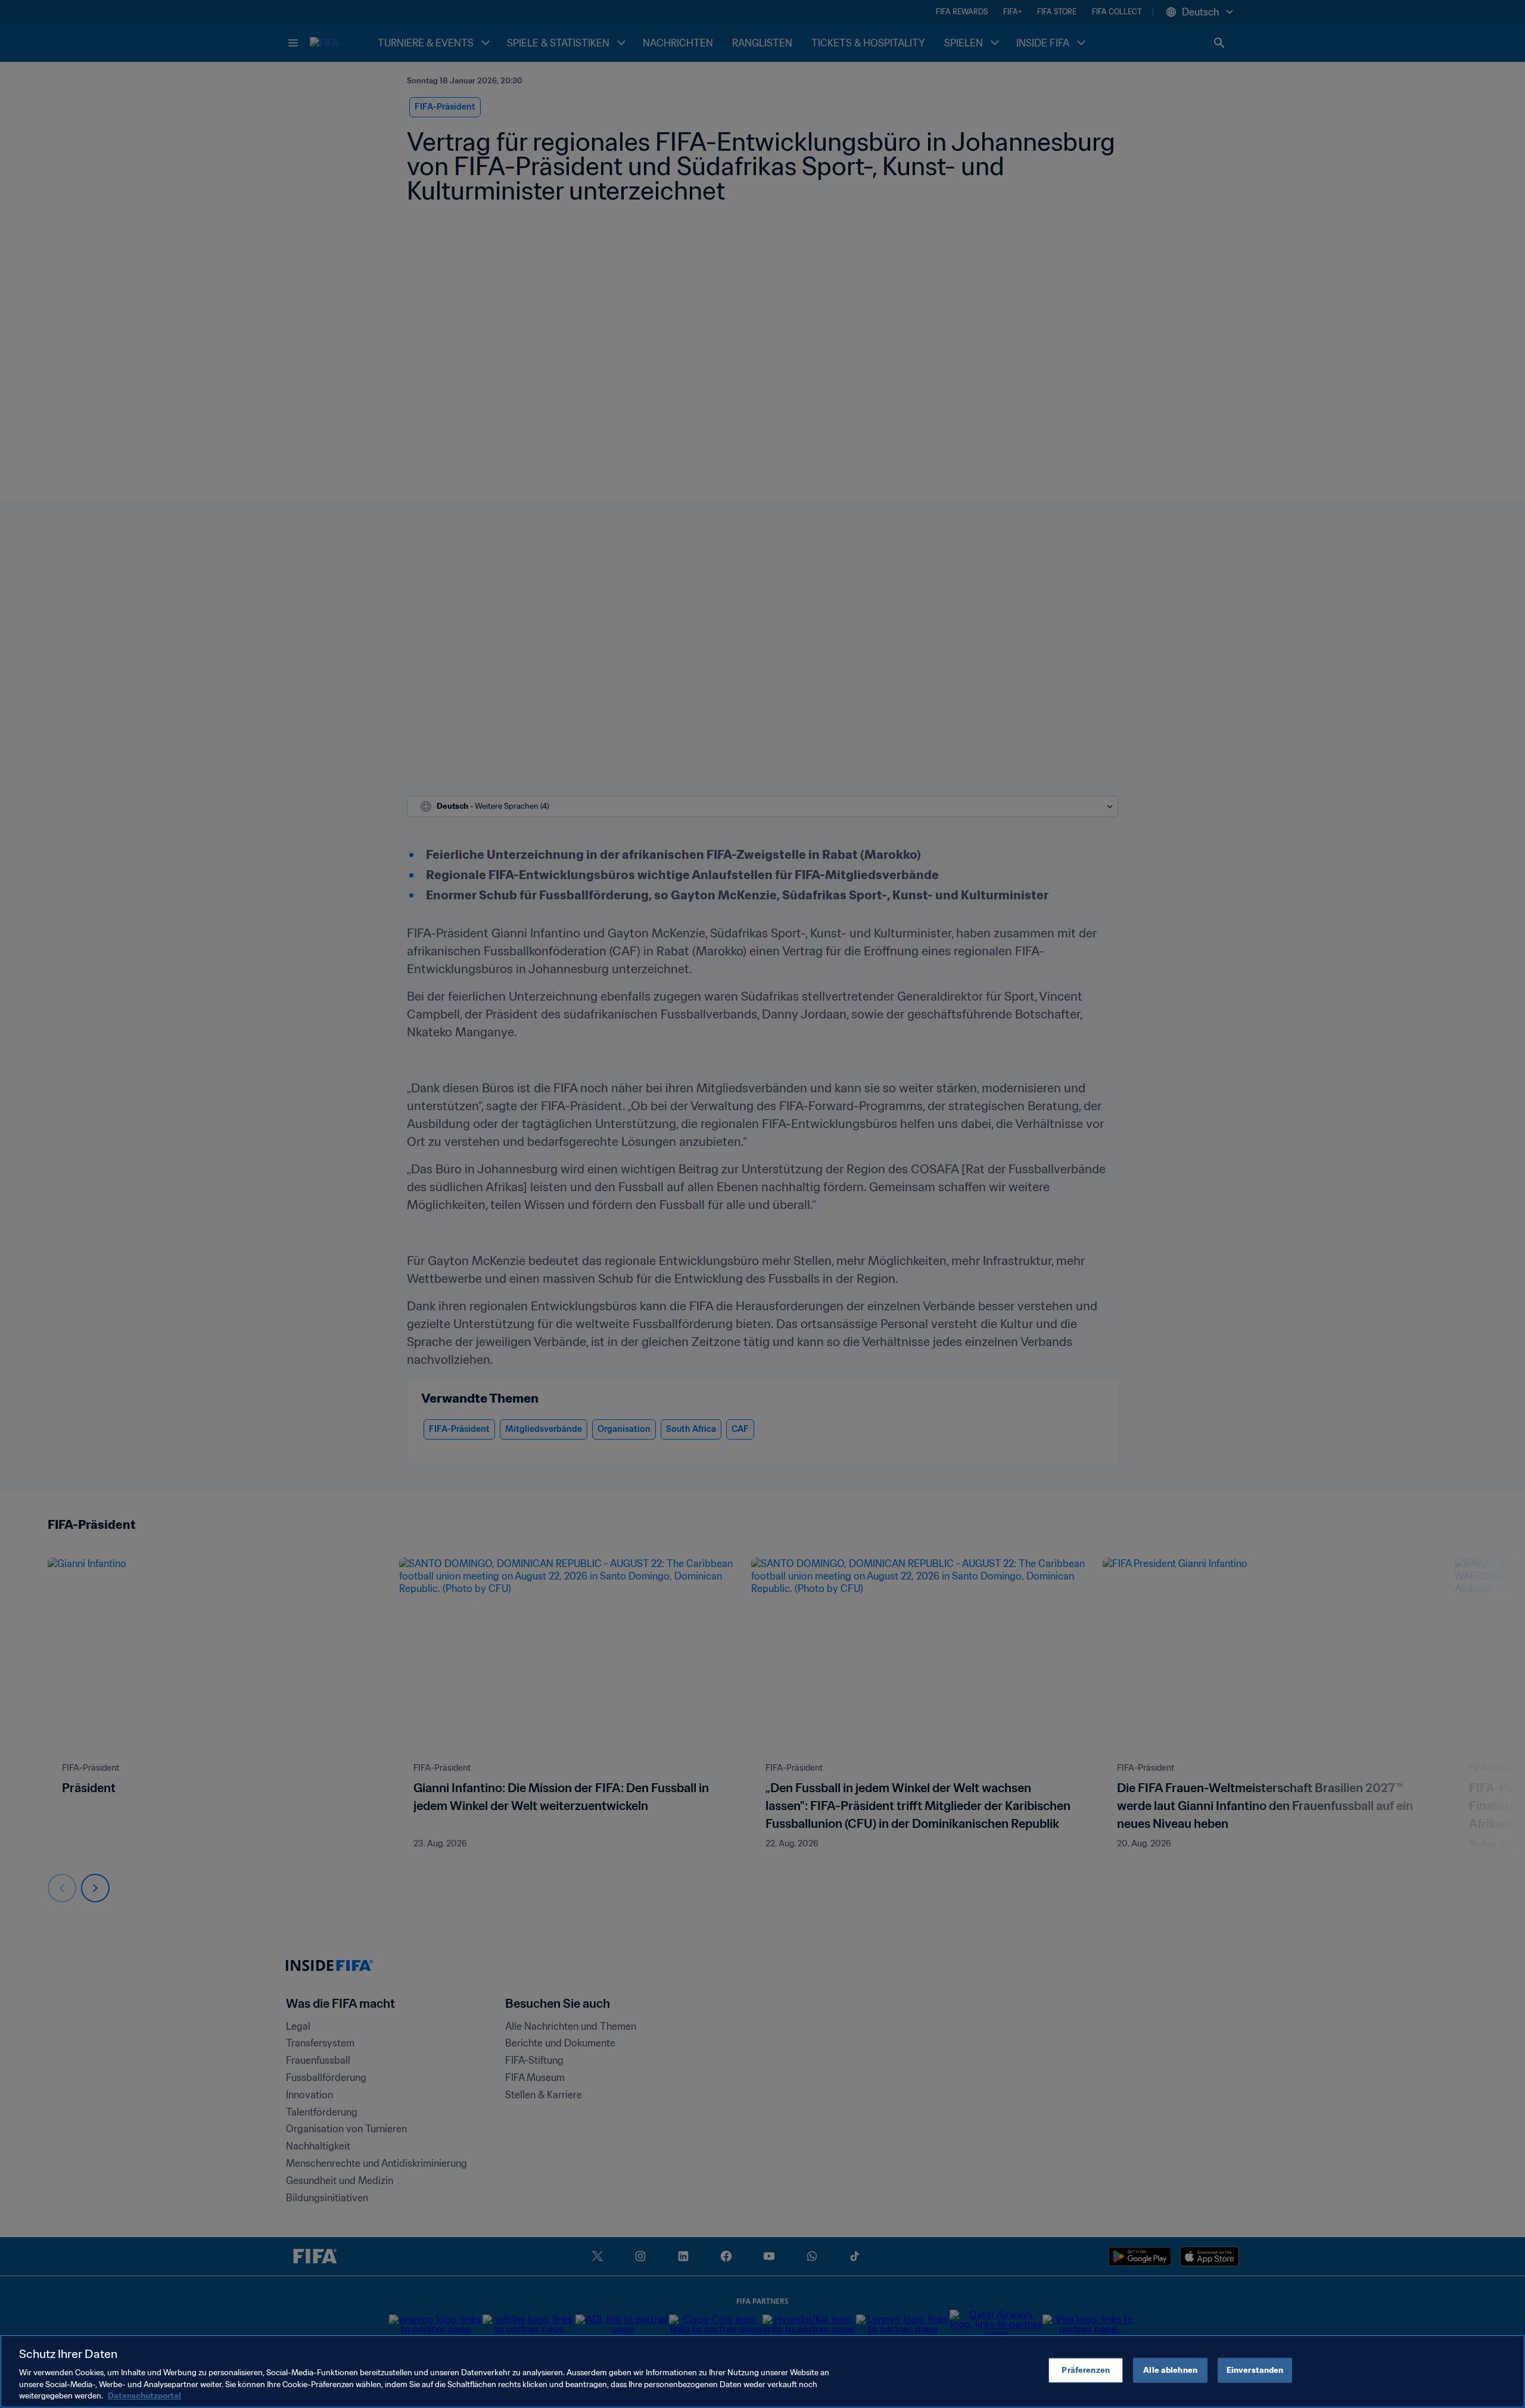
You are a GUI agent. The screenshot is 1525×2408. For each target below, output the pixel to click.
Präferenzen (1085, 2370)
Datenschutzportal (144, 2396)
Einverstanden (1255, 2370)
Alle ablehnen (1170, 2370)
